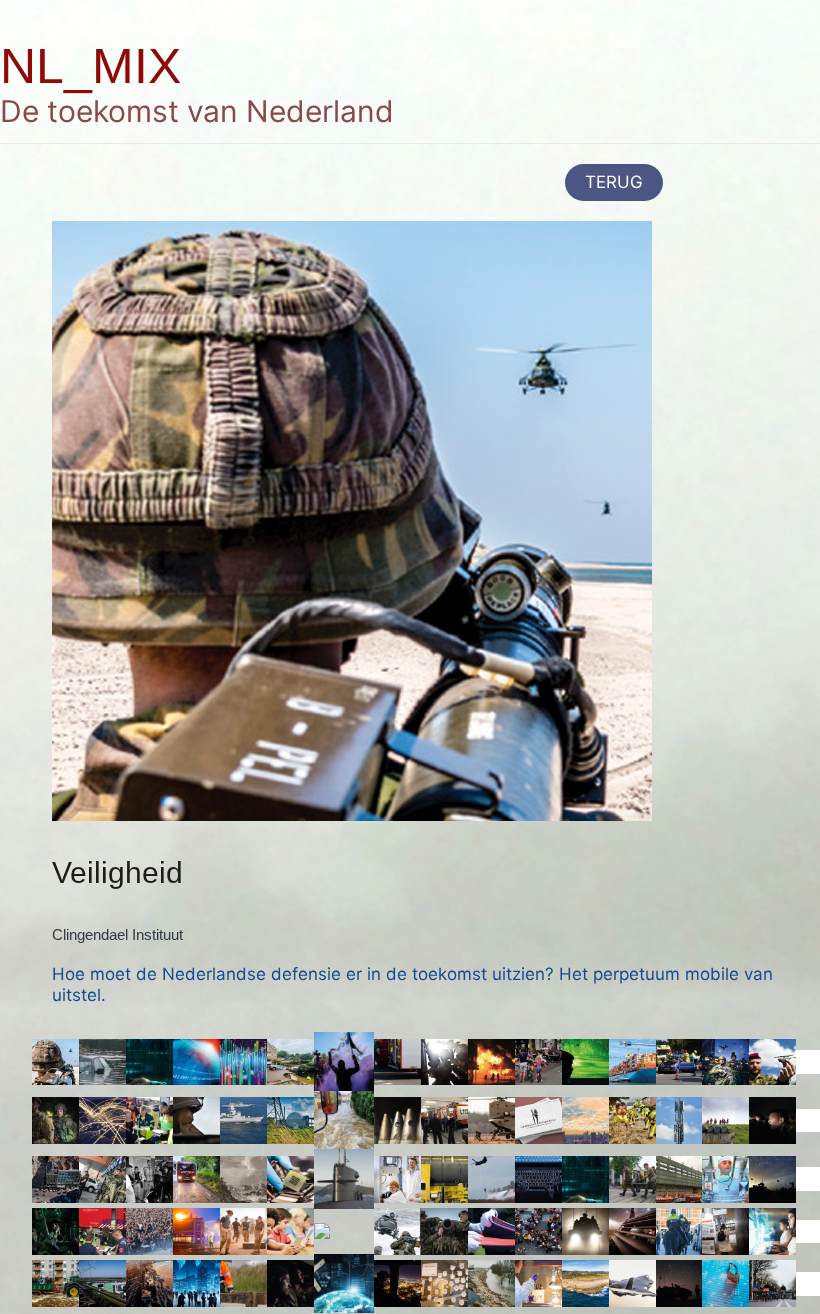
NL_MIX (90, 66)
